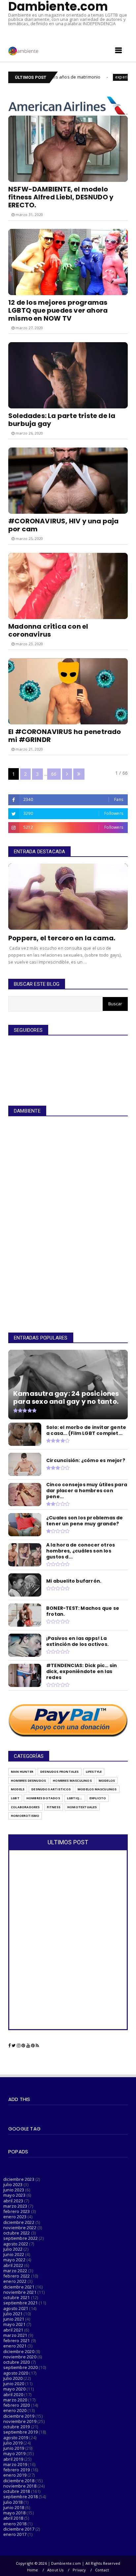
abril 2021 (13, 2330)
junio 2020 (14, 2384)
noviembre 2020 (20, 2357)
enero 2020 (15, 2410)
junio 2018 (14, 2507)
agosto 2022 (16, 2244)
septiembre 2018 (20, 2497)
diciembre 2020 (19, 2351)
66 (54, 774)
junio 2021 (14, 2319)
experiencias (87, 77)
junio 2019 (14, 2448)
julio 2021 (13, 2314)
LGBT (15, 1798)
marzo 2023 (15, 2206)
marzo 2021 (15, 2335)
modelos (107, 1781)
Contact (102, 2570)
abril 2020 (13, 2394)
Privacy (79, 2570)
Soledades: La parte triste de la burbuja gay (62, 420)
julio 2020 (13, 2378)
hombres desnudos (28, 1781)
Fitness (54, 1807)
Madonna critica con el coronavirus (48, 630)
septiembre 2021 (20, 2303)
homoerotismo (25, 1816)
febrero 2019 (17, 2470)
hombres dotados (43, 1798)
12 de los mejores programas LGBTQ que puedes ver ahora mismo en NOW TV (58, 310)
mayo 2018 (14, 2513)
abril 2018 (13, 2518)
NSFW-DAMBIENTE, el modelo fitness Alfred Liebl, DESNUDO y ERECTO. (61, 197)
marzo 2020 (15, 2400)
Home (33, 2570)
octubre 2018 (17, 2491)
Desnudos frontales (60, 1772)
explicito (98, 1798)
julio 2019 (13, 2443)
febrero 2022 (17, 2276)
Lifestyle (94, 1772)
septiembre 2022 (20, 2238)
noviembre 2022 (20, 2228)
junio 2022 (14, 2254)
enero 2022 (15, 2281)
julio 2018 (13, 2502)
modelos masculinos (97, 1789)
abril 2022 (13, 2265)
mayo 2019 (14, 2453)
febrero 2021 (17, 2340)
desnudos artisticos (51, 1789)
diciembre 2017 (19, 2529)
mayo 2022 (14, 2260)
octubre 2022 (17, 2233)
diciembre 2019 (19, 2416)
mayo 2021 (14, 2324)
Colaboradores (25, 1807)
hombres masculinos (72, 1781)
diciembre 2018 (19, 2481)
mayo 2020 (14, 2389)
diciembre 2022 (19, 2222)
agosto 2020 (16, 2373)
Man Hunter (22, 1772)
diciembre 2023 (19, 2179)
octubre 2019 (17, 2427)
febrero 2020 (17, 2405)
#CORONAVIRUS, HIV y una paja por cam (64, 525)
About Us (55, 2570)
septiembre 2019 (20, 2432)
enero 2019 (15, 2475)
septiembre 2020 (20, 2367)
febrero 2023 (17, 2211)
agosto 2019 (16, 2438)
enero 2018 (15, 2524)
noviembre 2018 (20, 2486)
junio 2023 (14, 2190)
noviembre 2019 (20, 2421)
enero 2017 (15, 2534)
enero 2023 (15, 2217)
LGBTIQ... (75, 1798)
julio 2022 (13, 2249)
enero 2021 (15, 2346)
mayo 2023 (14, 2195)
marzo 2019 (15, 2464)
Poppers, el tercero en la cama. (62, 938)
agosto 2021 (16, 2308)
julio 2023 (13, 2184)
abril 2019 (13, 2459)
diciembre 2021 (19, 2287)
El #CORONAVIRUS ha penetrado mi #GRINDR (65, 736)
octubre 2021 (17, 2297)
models (18, 1789)
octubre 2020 (17, 2362)
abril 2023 (13, 2201)
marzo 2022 (15, 2271)
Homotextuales (82, 1807)
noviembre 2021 (20, 2292)
